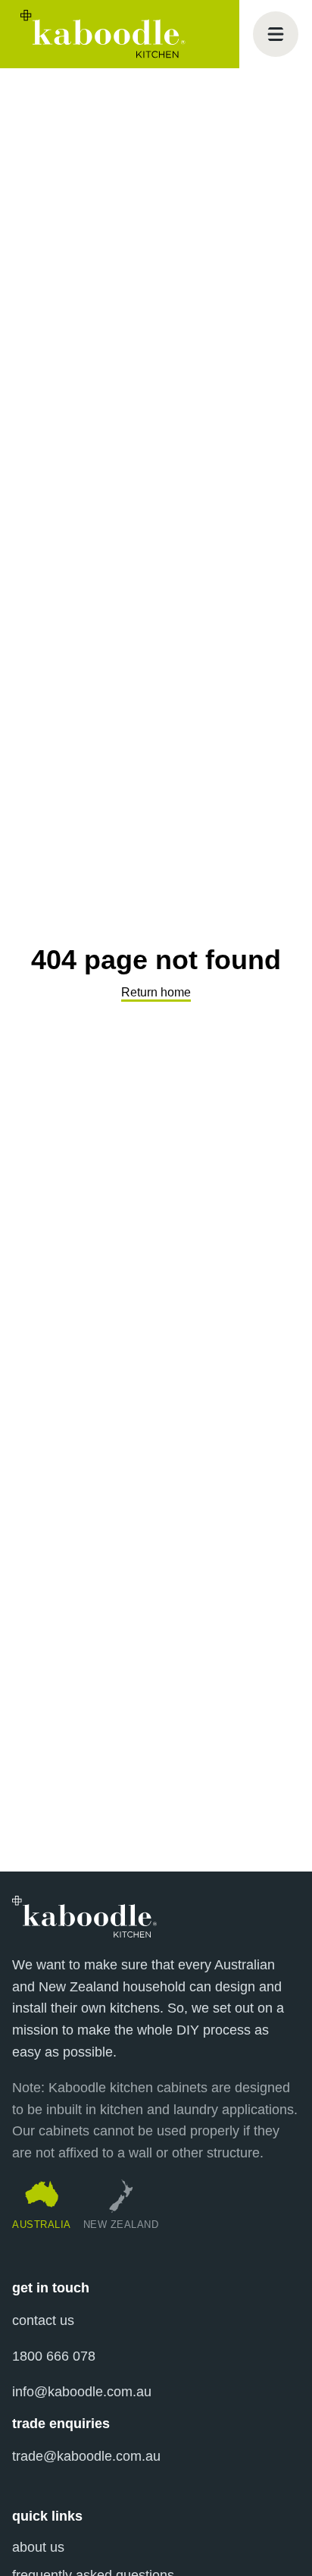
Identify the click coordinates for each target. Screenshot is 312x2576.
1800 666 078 (54, 2356)
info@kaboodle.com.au (82, 2392)
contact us (43, 2320)
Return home (156, 992)
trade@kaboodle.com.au (86, 2456)
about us (38, 2547)
